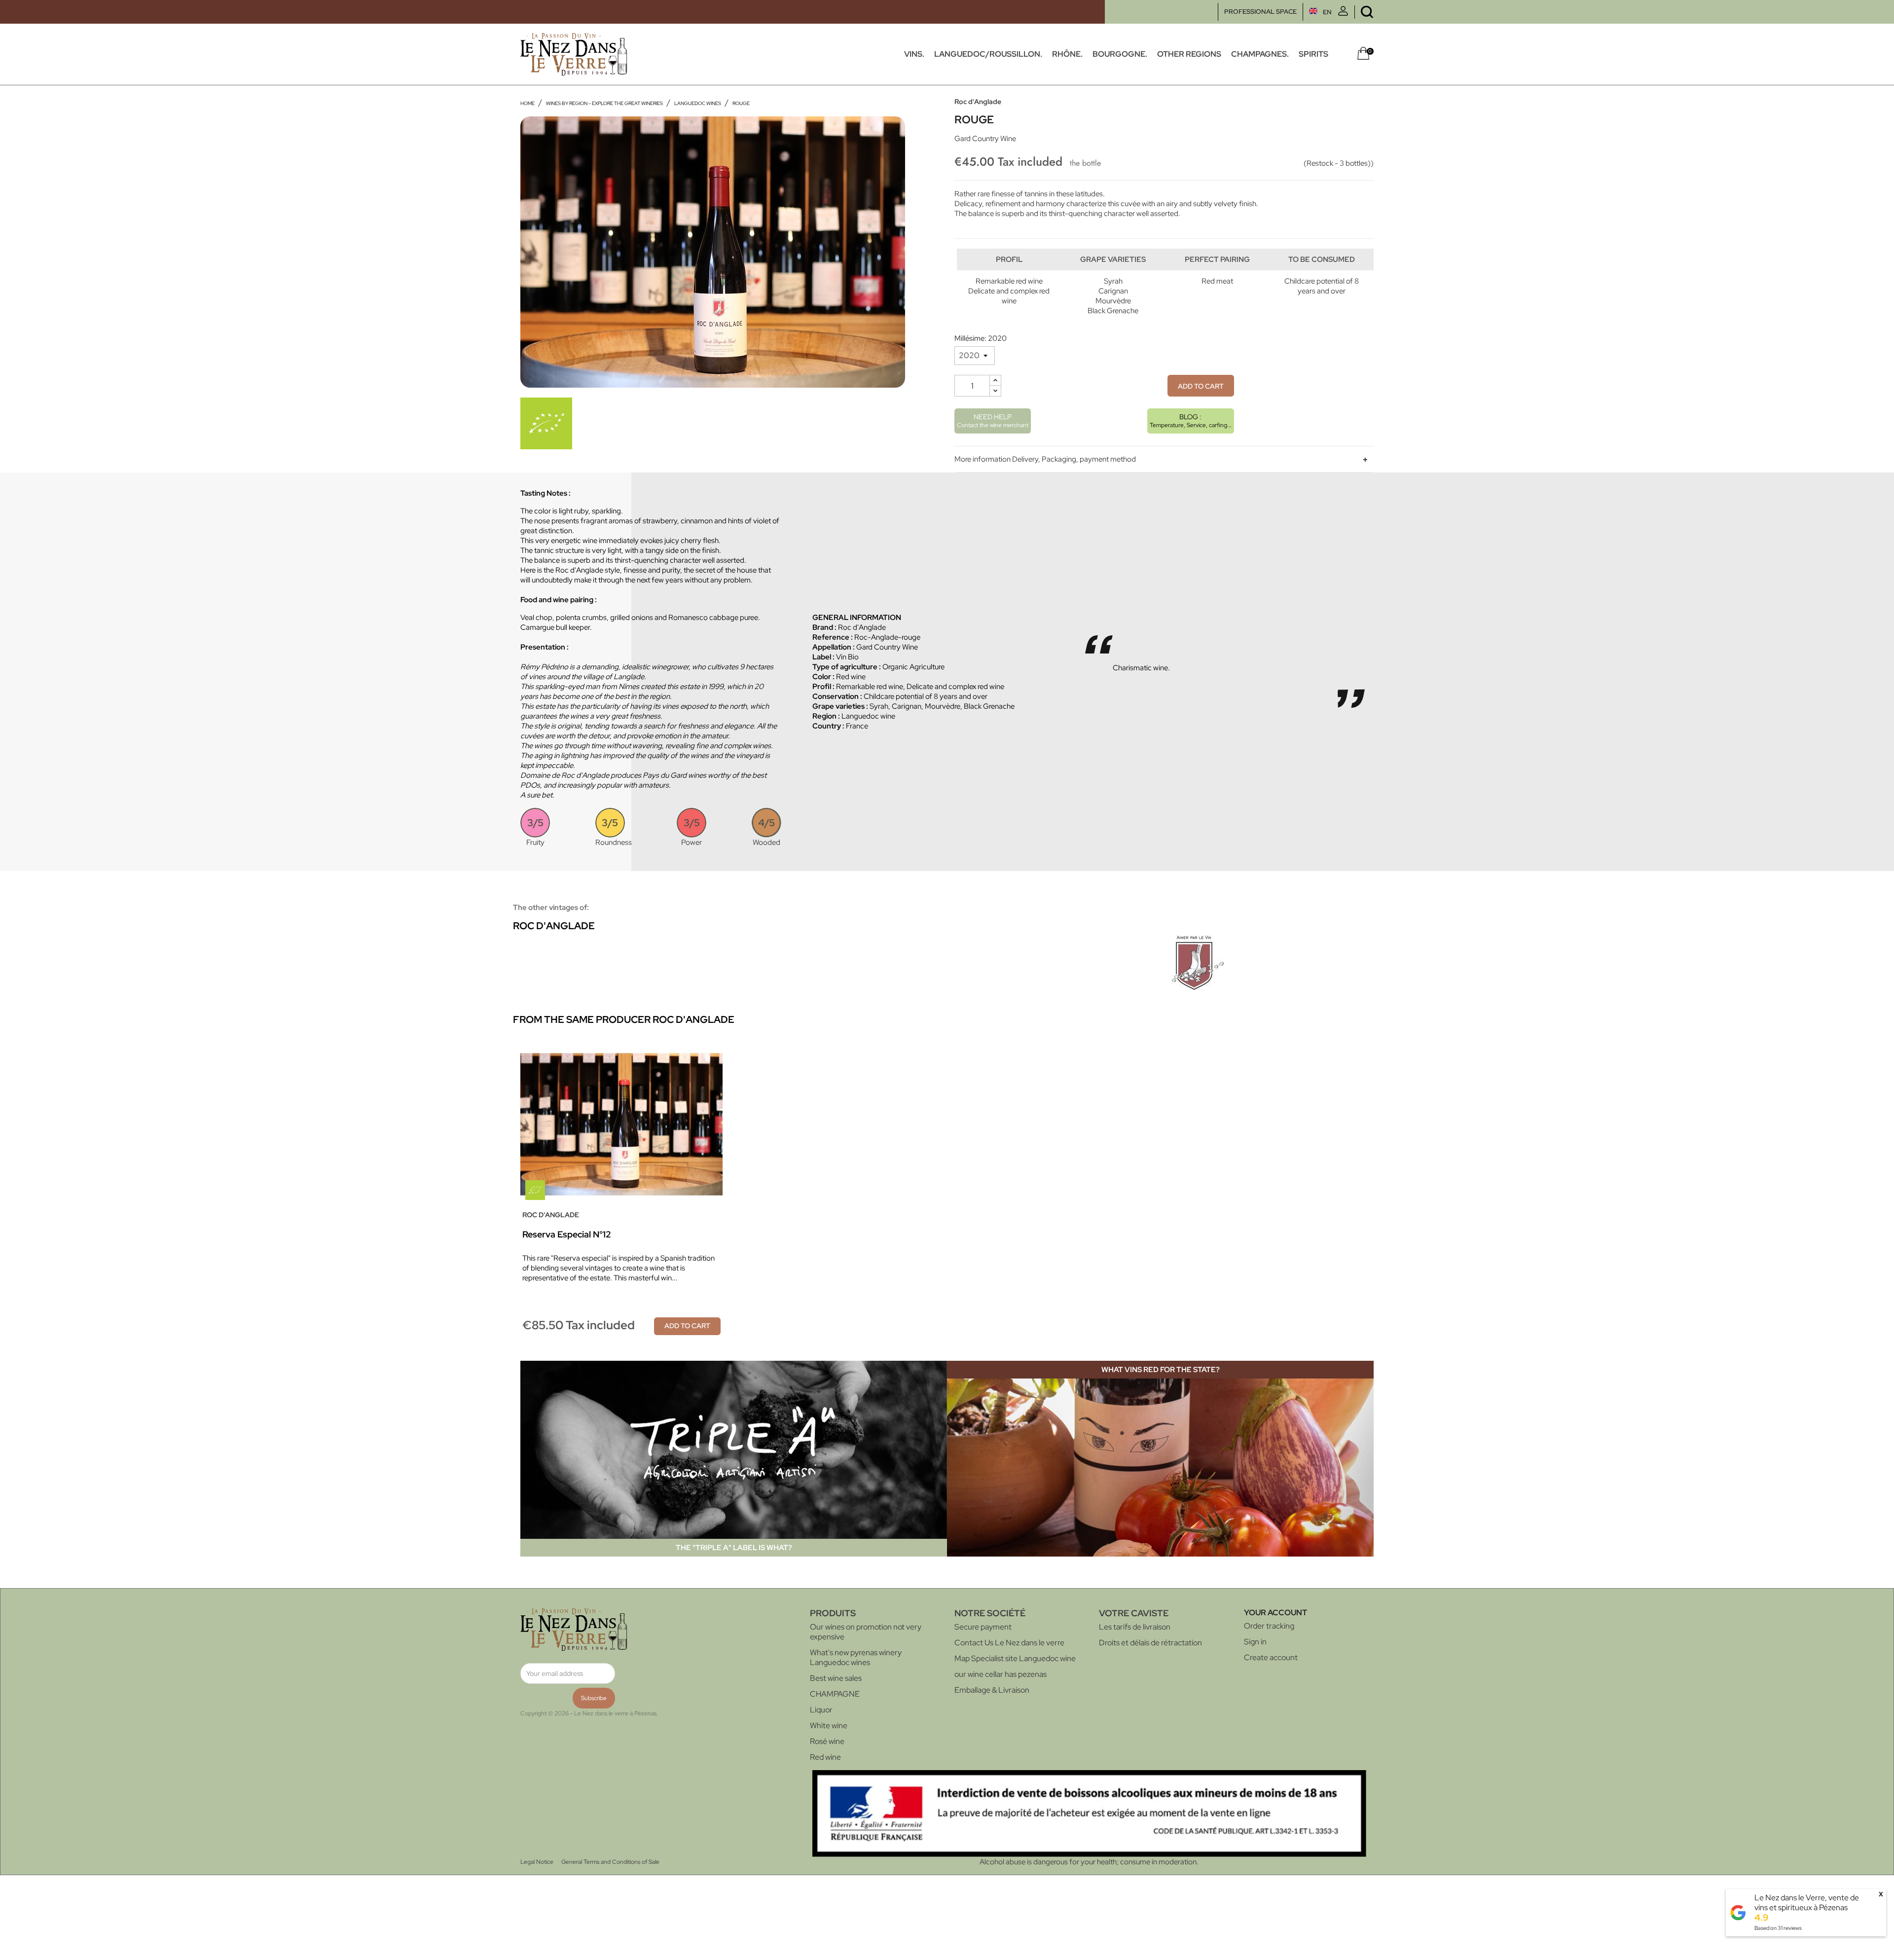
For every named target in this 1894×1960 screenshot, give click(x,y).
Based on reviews (1778, 1928)
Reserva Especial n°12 (567, 1234)
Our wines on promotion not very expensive (866, 1632)
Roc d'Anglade (978, 102)
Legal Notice (537, 1862)
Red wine (825, 1757)
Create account (1271, 1657)
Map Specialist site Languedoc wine (1015, 1658)
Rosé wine (827, 1741)
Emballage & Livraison (992, 1690)
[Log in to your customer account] (1343, 14)
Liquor (821, 1710)
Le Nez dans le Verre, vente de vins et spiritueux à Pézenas (1807, 1903)
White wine (829, 1725)
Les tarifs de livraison (1135, 1627)
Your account (1275, 1613)
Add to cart (1201, 386)
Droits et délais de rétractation (1150, 1643)
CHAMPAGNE (835, 1694)
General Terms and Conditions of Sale (610, 1862)
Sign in (1255, 1642)
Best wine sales (836, 1678)
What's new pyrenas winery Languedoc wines (856, 1657)
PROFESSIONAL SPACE (1260, 12)
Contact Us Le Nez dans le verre (1009, 1643)
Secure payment (983, 1627)
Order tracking (1269, 1626)
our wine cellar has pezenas (1001, 1674)
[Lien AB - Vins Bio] (546, 423)
